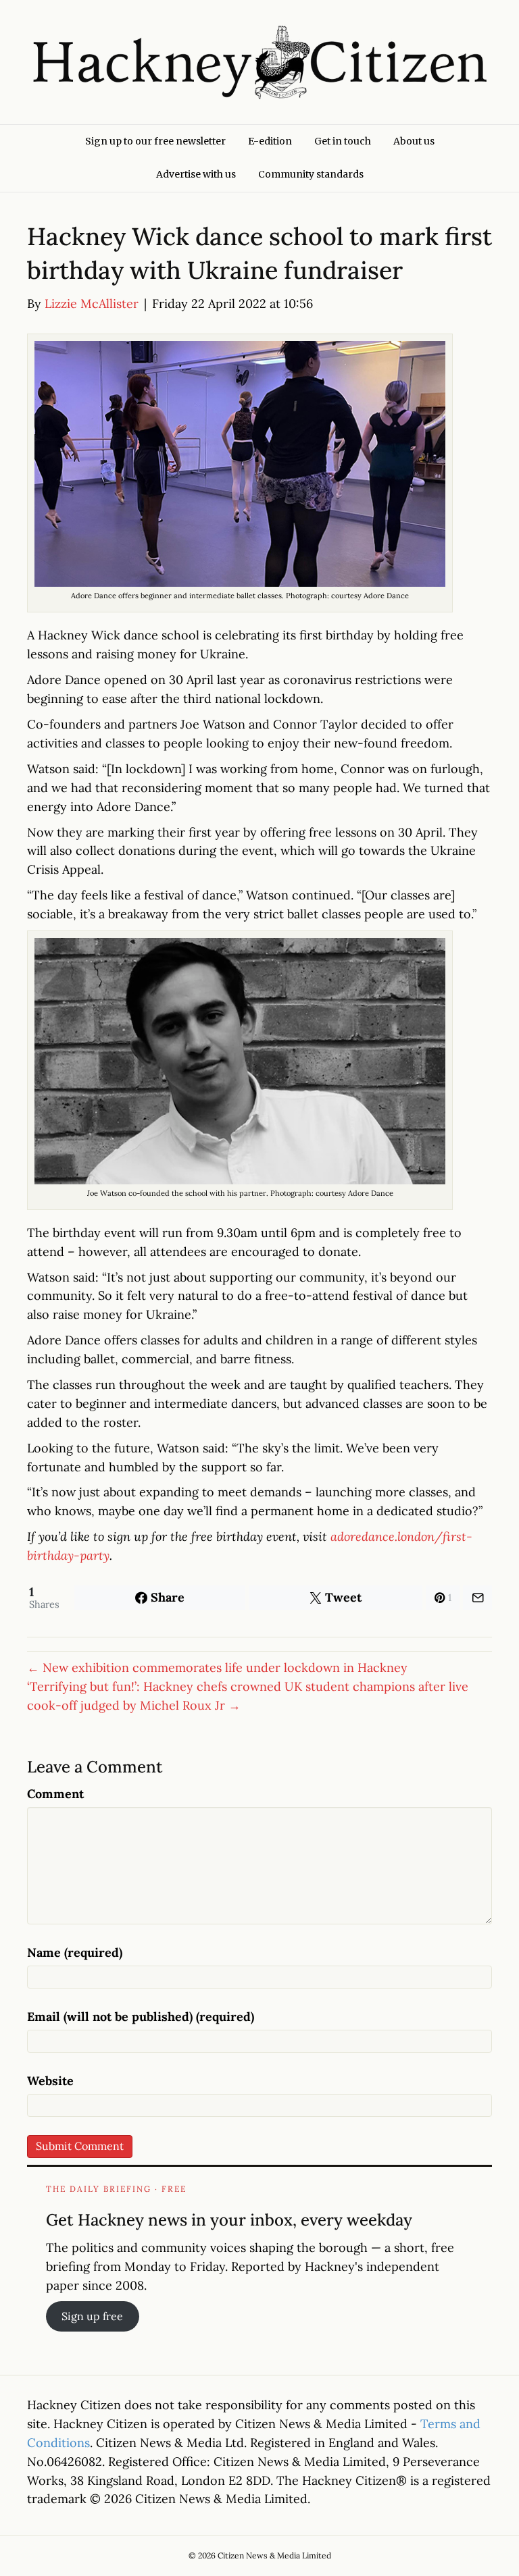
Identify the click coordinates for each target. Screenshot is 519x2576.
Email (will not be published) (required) (141, 2017)
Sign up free (92, 2316)
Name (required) (75, 1952)
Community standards (311, 174)
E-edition (270, 141)
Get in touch (343, 141)
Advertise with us (196, 174)
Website (50, 2081)
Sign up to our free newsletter (155, 141)
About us (414, 141)
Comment (55, 1794)
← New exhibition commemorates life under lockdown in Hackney (217, 1667)
